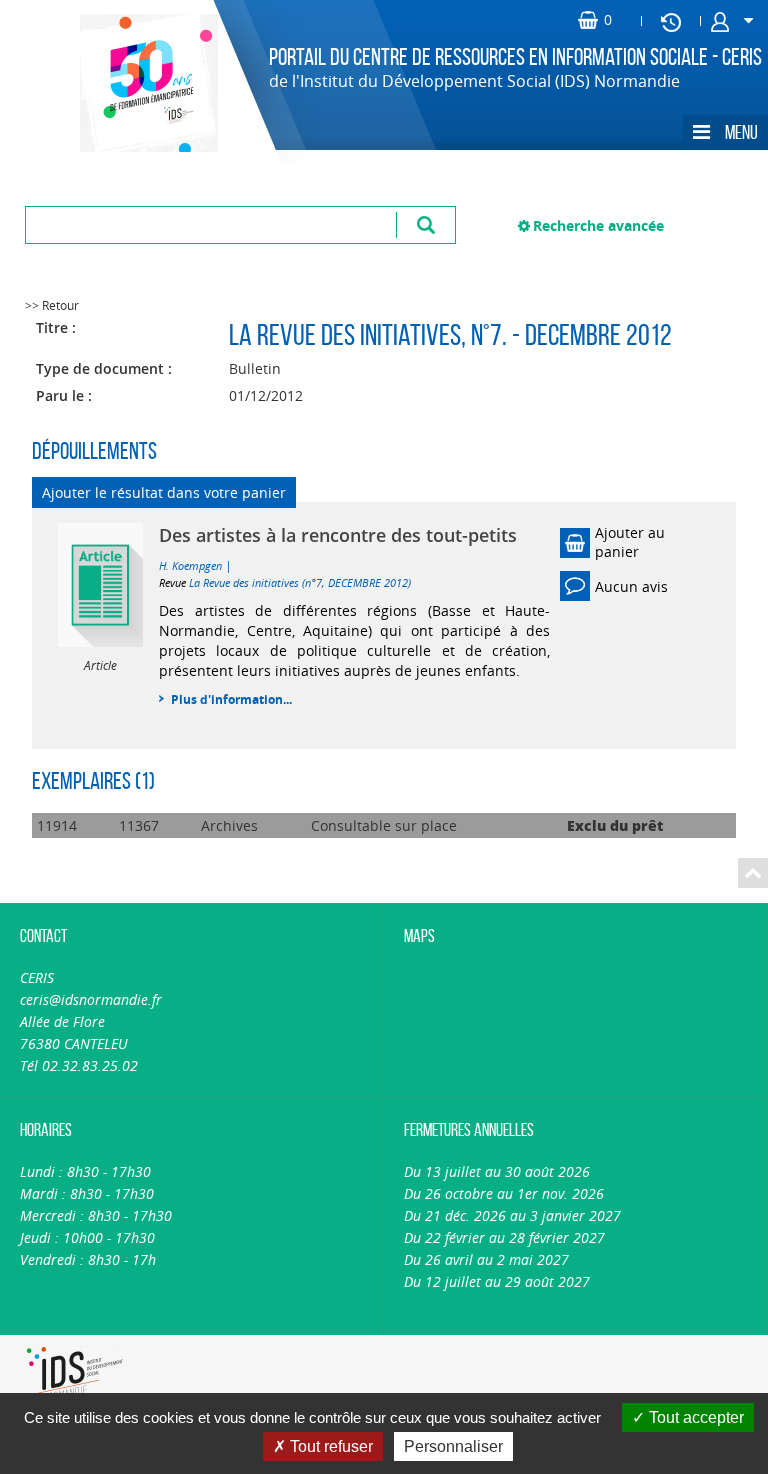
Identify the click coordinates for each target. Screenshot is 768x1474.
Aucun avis (631, 586)
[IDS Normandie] (73, 1374)
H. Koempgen (190, 565)
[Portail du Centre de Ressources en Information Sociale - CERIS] (125, 83)
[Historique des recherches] (671, 21)
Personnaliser (453, 1446)
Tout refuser (329, 1446)
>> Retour (52, 305)
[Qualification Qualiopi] (239, 1346)
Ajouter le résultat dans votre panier (164, 492)
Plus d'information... (231, 699)
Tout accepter (694, 1417)
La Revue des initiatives (345, 334)
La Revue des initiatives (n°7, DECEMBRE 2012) (300, 582)
